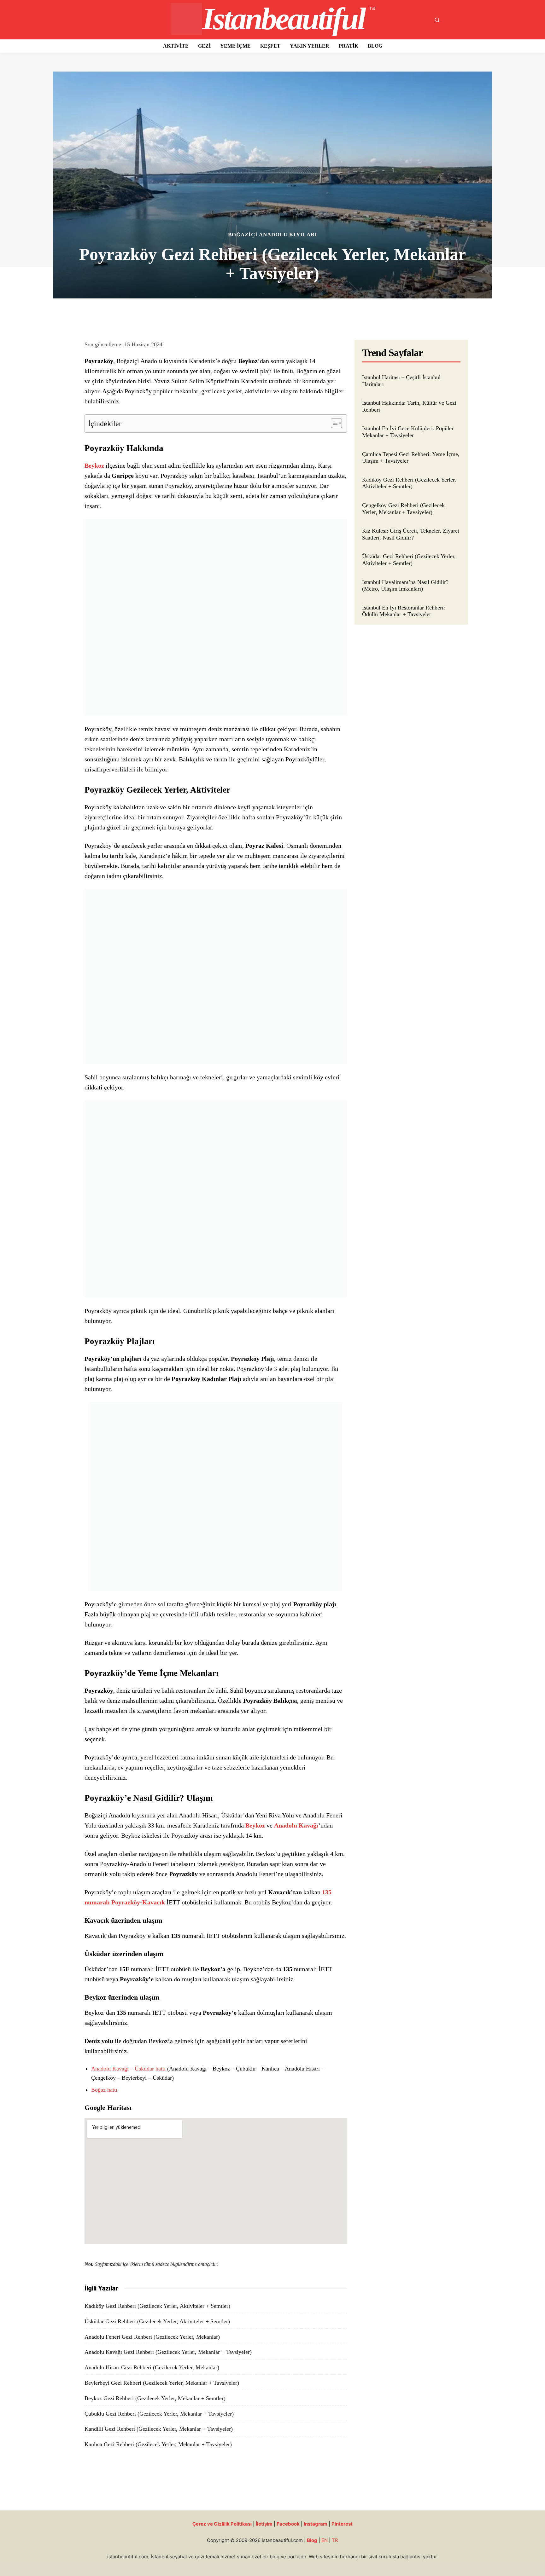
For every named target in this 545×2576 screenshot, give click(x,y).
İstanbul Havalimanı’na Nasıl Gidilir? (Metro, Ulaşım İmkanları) (405, 586)
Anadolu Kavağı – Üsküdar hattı (128, 2069)
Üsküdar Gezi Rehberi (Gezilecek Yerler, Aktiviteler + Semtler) (157, 2321)
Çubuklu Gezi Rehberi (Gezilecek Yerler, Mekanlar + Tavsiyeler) (159, 2414)
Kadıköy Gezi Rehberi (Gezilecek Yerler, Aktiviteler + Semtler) (157, 2306)
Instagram (316, 2524)
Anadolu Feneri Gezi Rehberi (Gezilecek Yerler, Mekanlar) (152, 2337)
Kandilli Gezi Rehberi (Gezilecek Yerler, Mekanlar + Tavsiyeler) (159, 2429)
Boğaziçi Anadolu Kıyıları (273, 235)
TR (335, 2540)
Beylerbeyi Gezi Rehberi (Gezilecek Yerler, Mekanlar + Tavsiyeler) (162, 2383)
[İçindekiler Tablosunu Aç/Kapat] (333, 423)
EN (325, 2540)
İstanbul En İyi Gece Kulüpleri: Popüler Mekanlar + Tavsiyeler (408, 432)
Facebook (288, 2524)
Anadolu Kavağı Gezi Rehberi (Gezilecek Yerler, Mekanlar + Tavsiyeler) (168, 2352)
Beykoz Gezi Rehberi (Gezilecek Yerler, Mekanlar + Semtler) (155, 2398)
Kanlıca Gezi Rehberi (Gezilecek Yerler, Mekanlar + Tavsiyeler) (158, 2444)
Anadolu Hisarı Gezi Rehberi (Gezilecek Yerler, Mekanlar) (152, 2367)
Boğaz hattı (104, 2090)
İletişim (264, 2524)
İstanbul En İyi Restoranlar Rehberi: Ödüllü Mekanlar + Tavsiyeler (404, 611)
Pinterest (342, 2524)
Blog (312, 2540)
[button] (437, 20)
